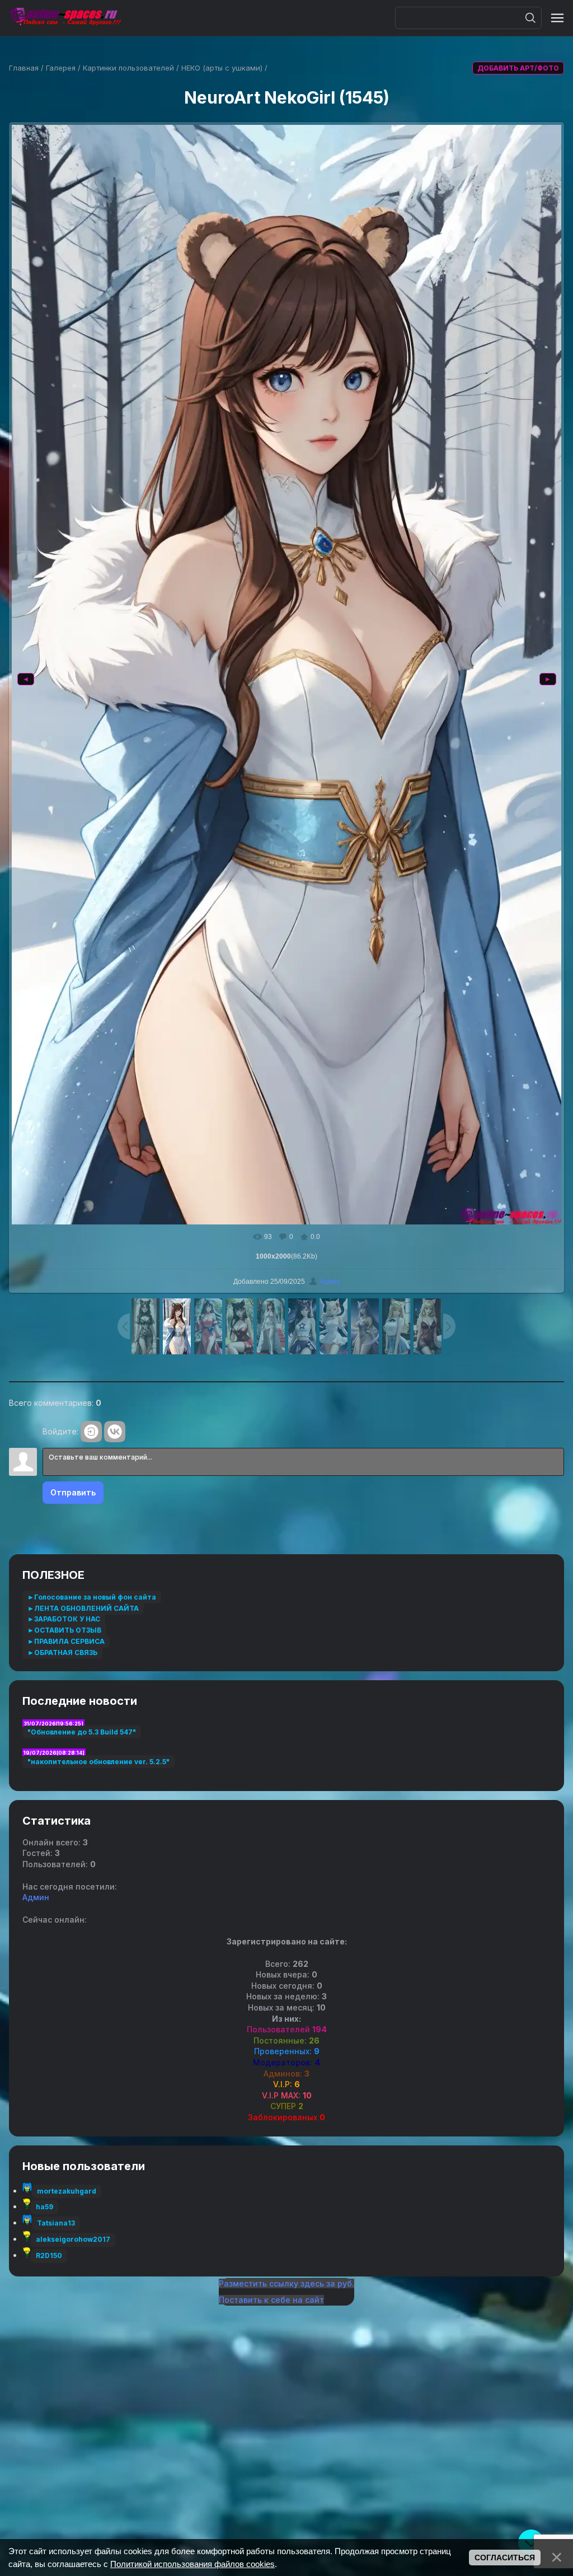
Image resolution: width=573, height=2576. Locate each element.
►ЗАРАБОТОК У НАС (64, 1619)
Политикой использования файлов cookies (192, 2564)
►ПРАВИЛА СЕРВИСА (66, 1641)
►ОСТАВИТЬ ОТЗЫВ (64, 1630)
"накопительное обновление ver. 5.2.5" (98, 1762)
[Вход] (91, 1432)
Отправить (73, 1492)
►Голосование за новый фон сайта (92, 1597)
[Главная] (65, 18)
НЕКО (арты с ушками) (222, 68)
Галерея (61, 68)
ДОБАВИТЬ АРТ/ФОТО (518, 68)
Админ (330, 1282)
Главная (24, 68)
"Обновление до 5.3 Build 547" (82, 1732)
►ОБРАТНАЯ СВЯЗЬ (62, 1652)
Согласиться (505, 2558)
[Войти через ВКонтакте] (115, 1432)
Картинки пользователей (128, 68)
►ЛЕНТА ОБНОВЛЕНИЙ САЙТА (83, 1608)
